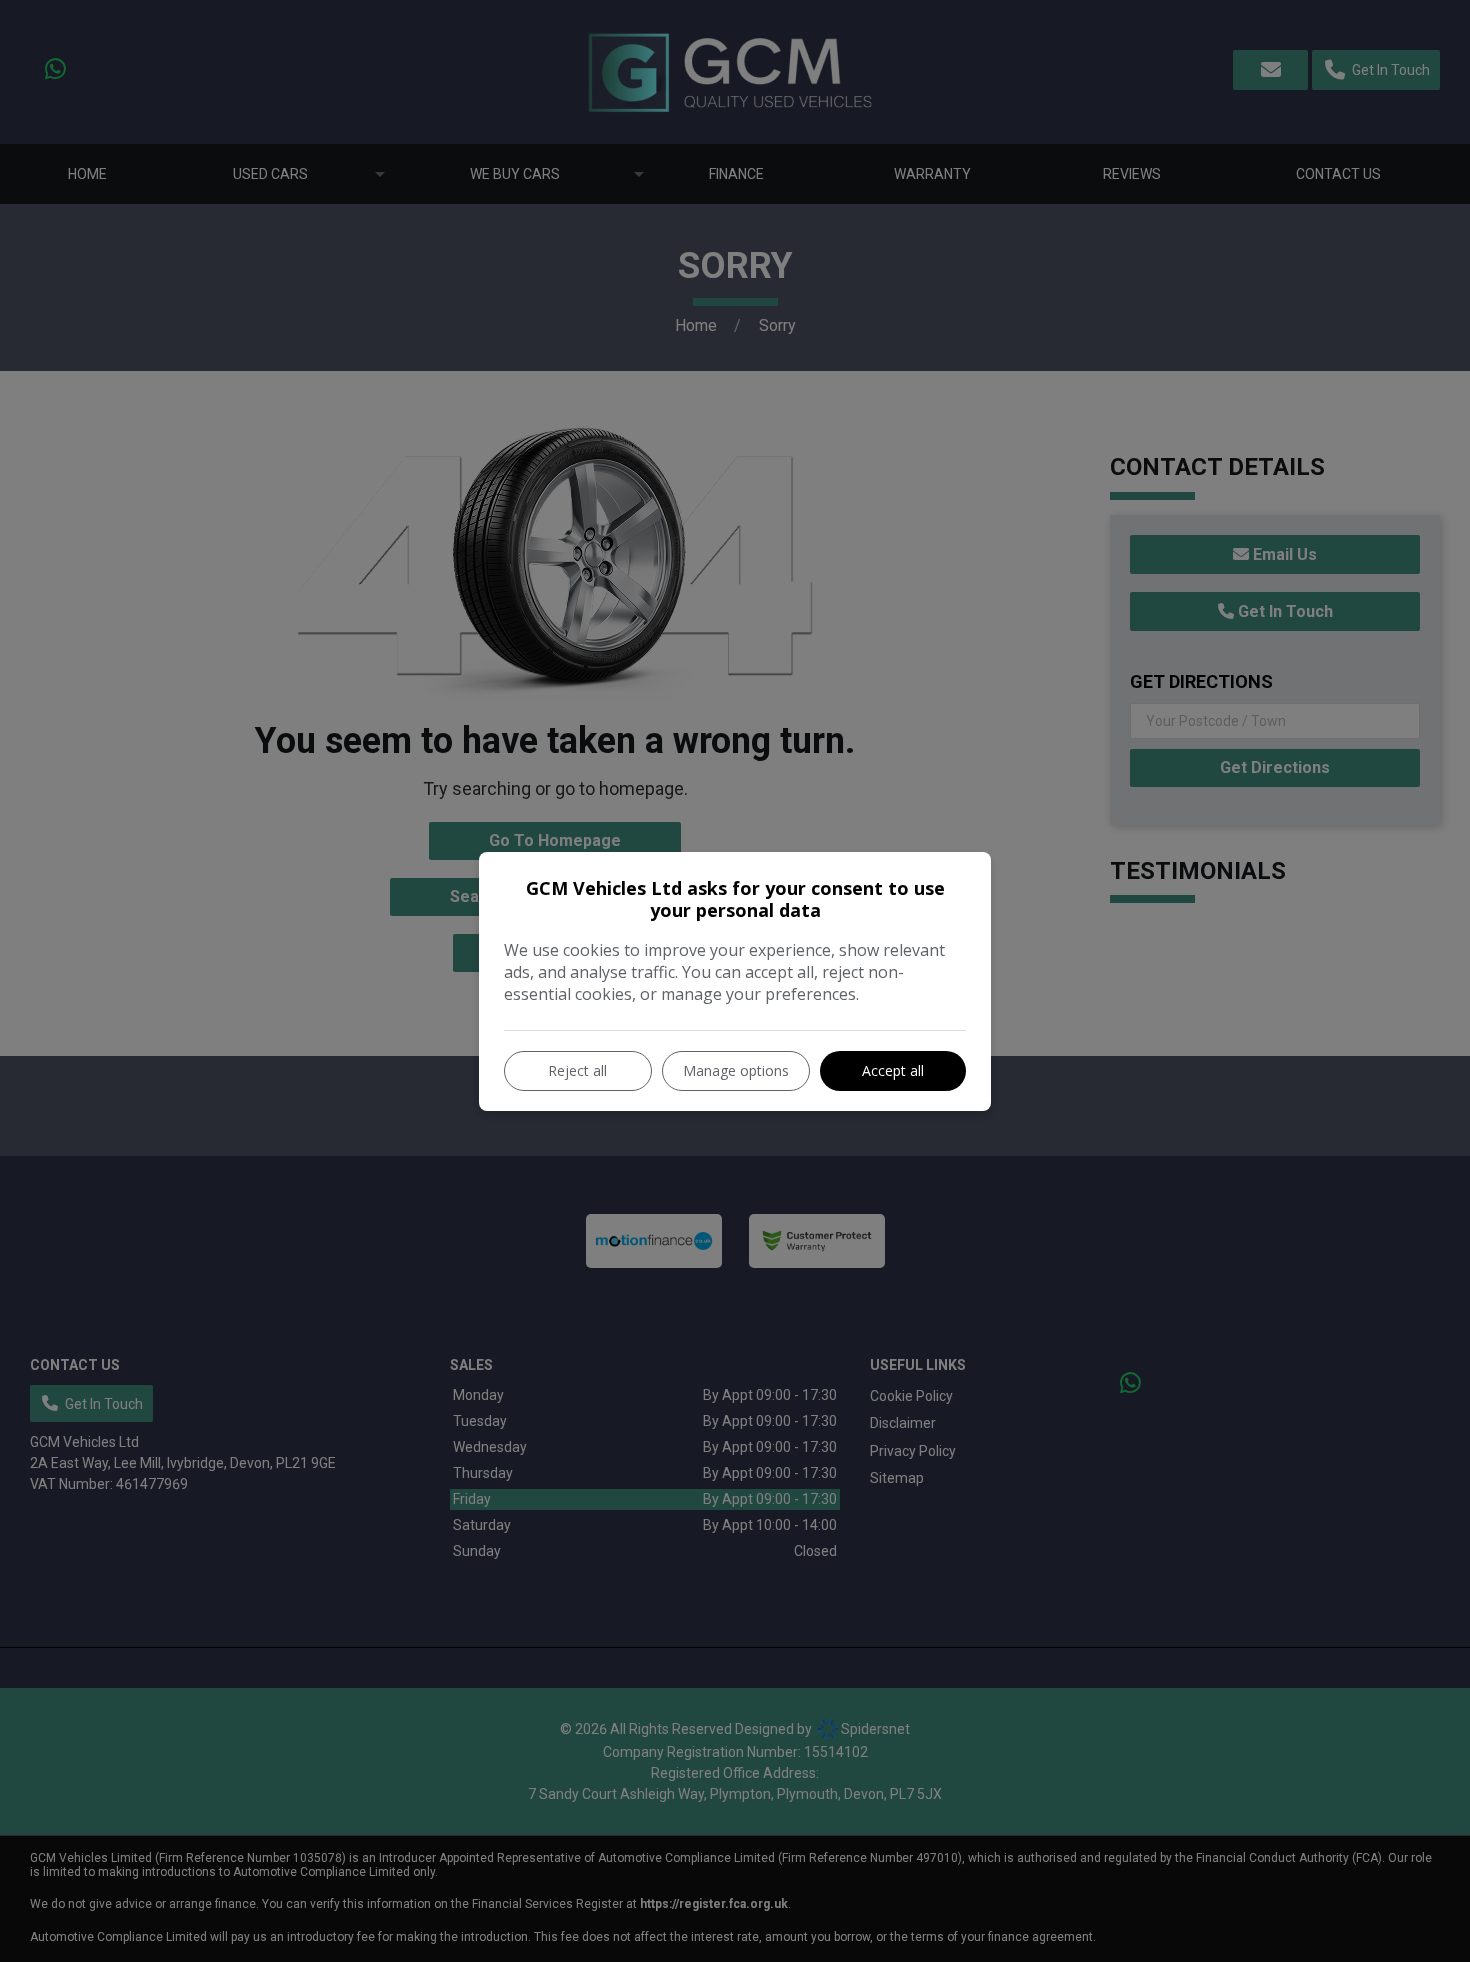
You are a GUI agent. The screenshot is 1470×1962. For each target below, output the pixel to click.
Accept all (893, 1070)
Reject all (577, 1070)
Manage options (736, 1070)
